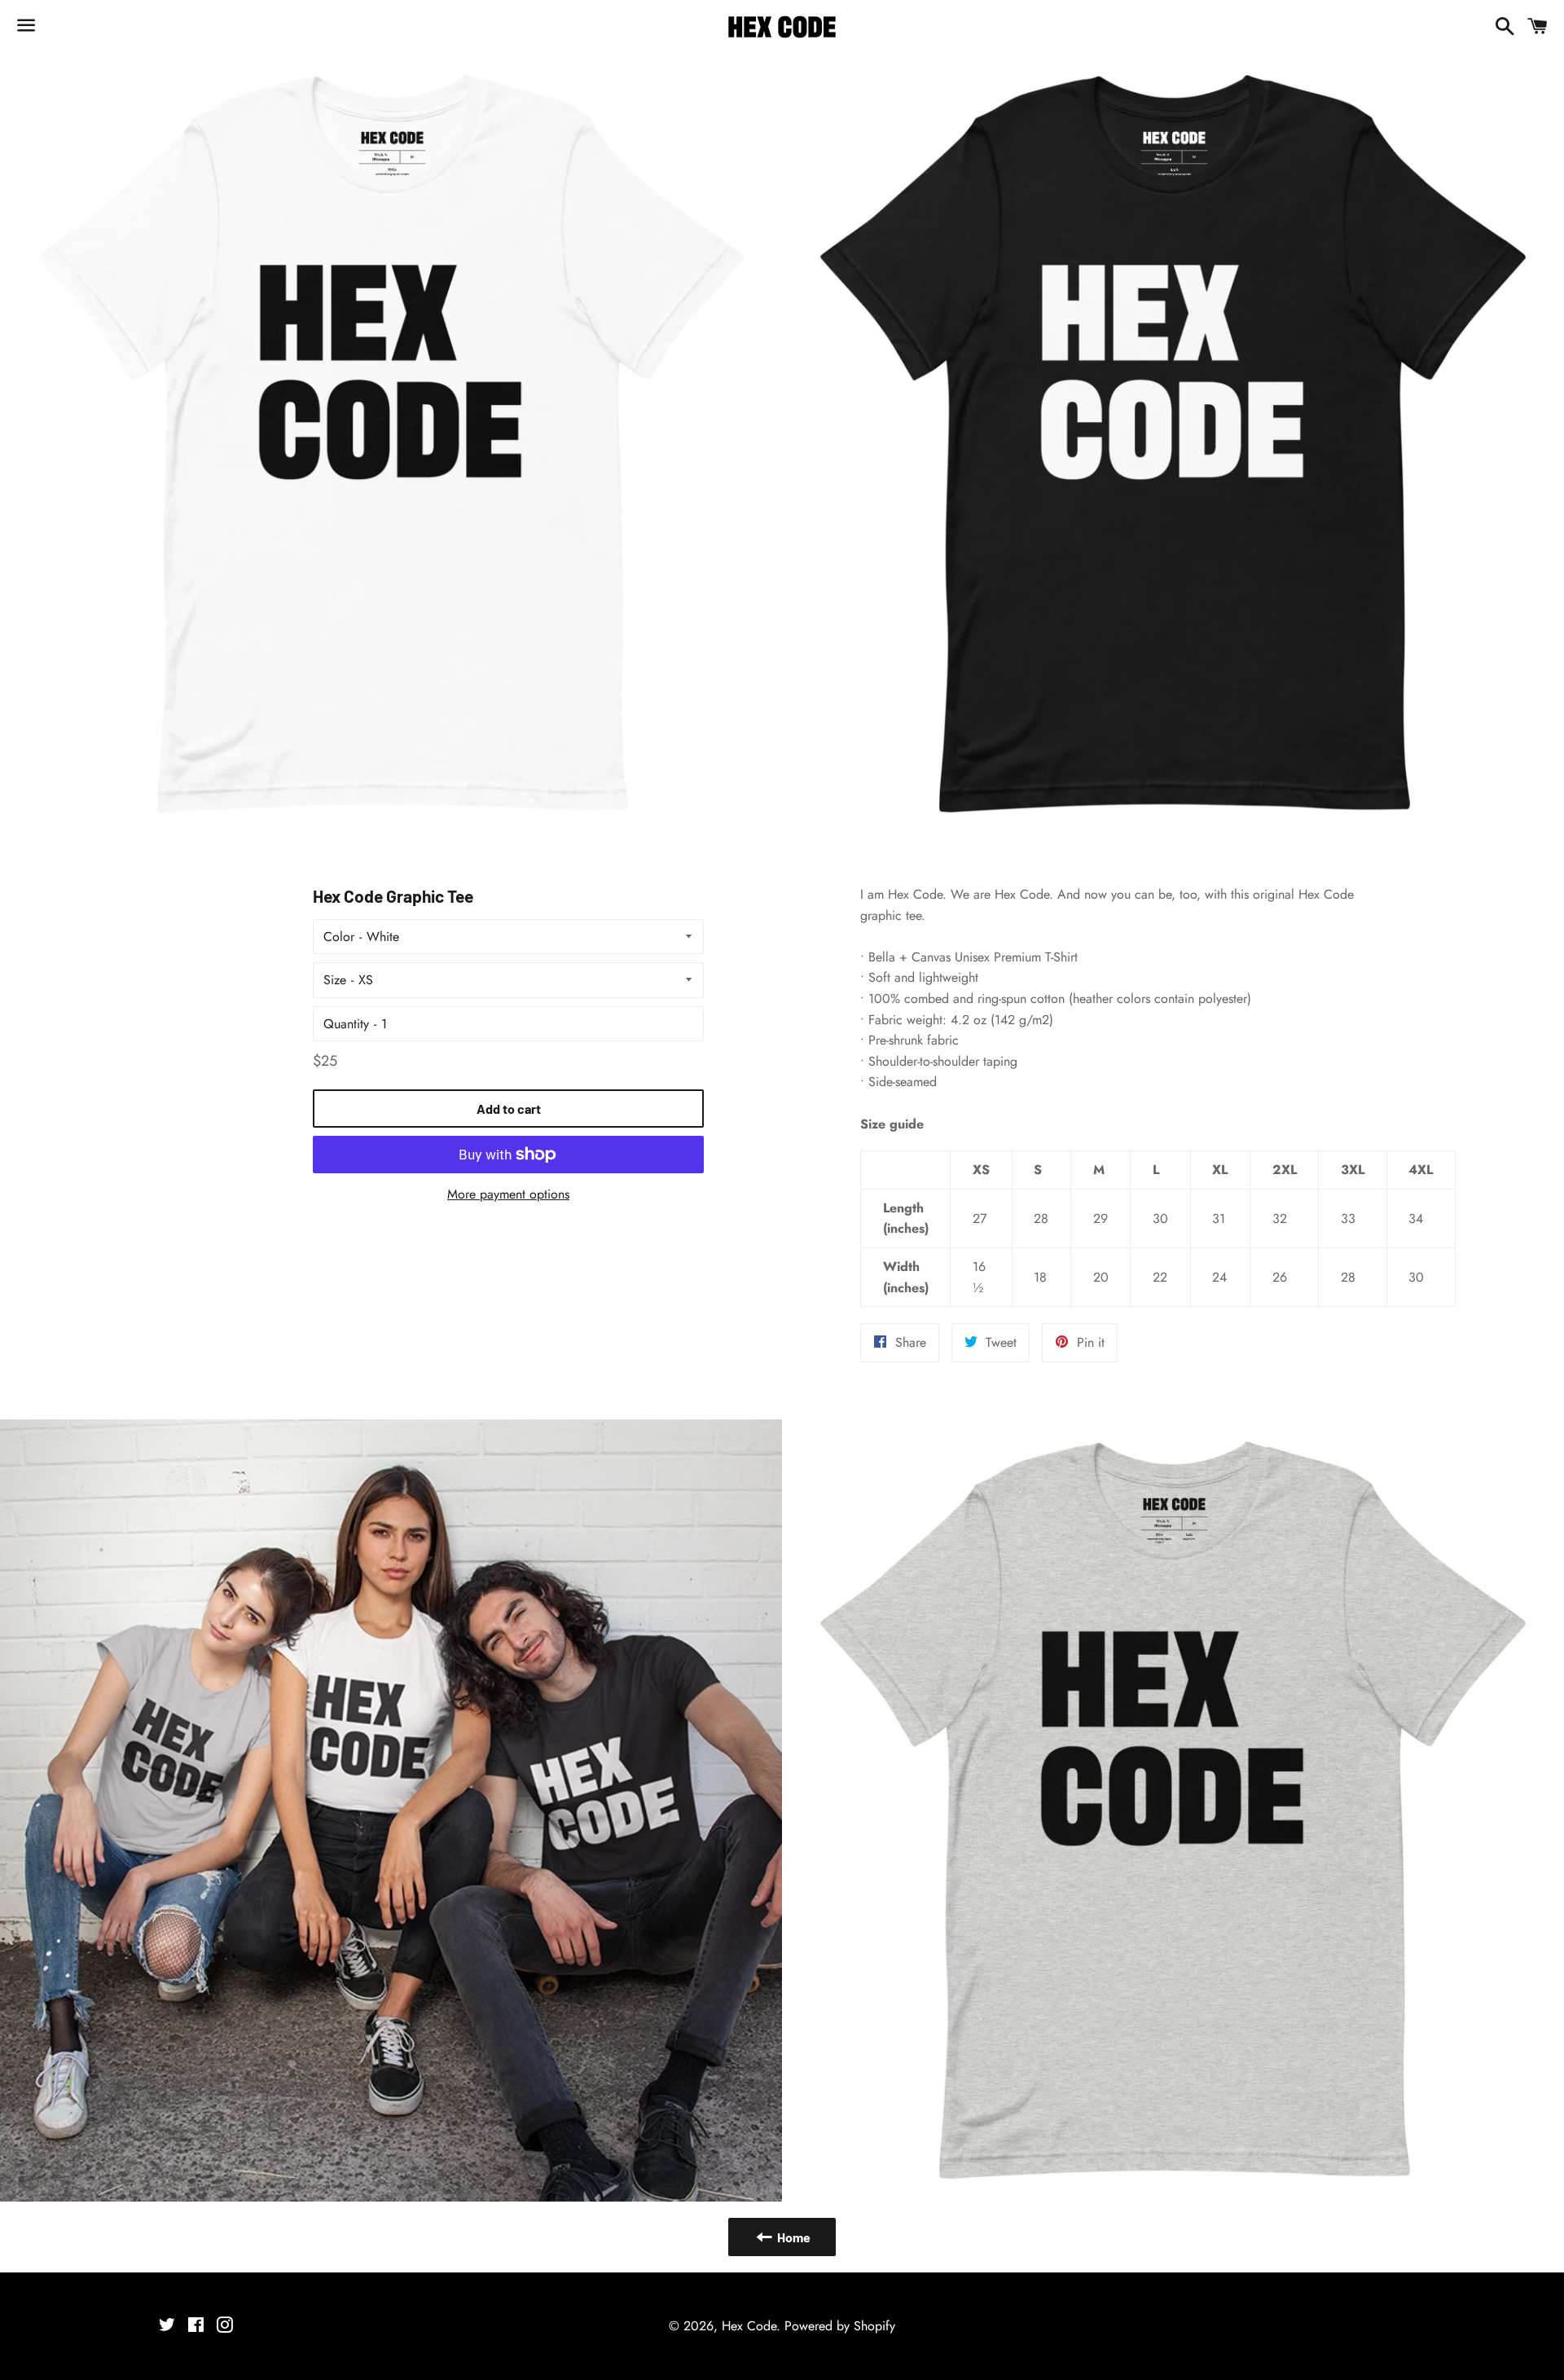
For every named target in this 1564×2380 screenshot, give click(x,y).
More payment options (508, 1194)
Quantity (346, 1024)
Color (339, 937)
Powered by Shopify (840, 2326)
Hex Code (749, 2326)
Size (335, 980)
